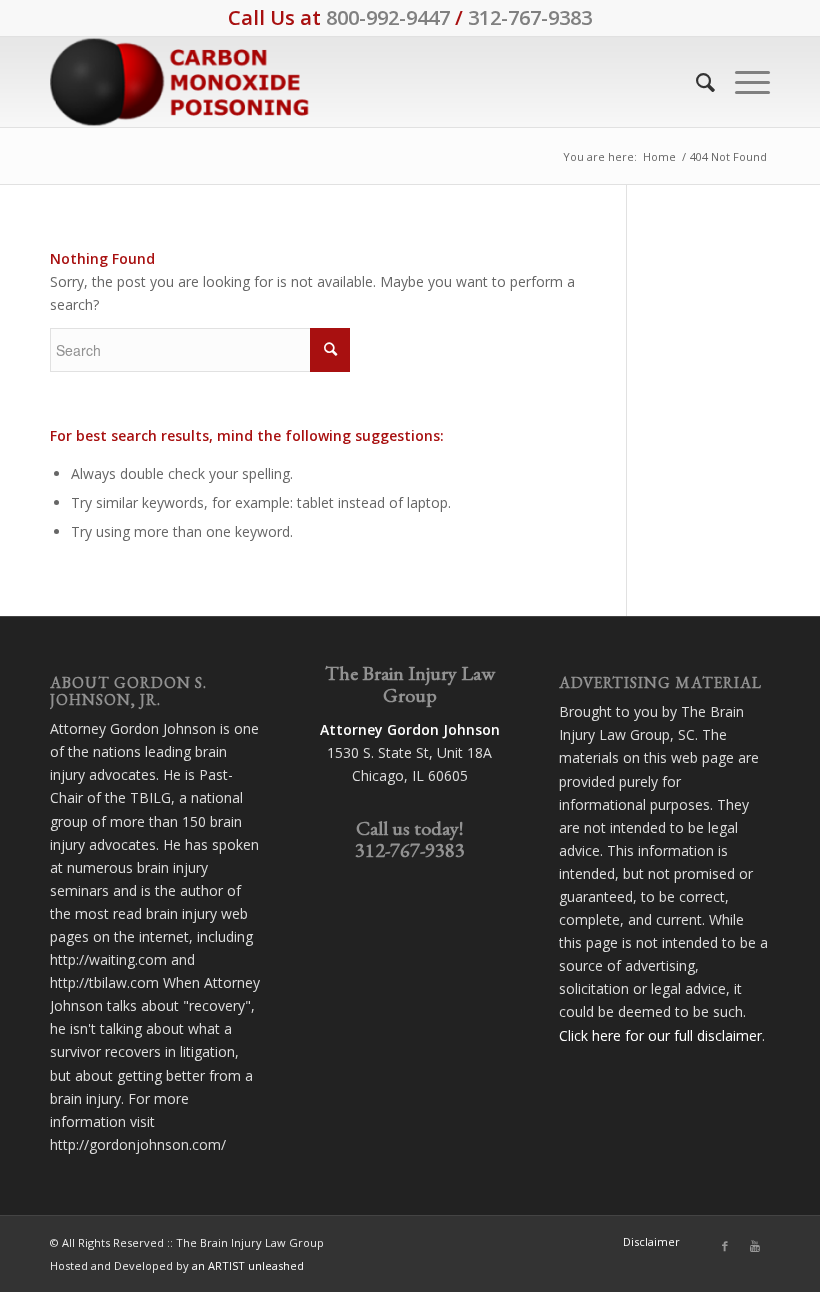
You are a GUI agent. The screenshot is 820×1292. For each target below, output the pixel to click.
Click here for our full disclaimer (660, 1035)
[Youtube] (755, 1246)
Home (659, 156)
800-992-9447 (388, 17)
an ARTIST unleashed (248, 1265)
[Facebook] (725, 1246)
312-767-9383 (530, 17)
